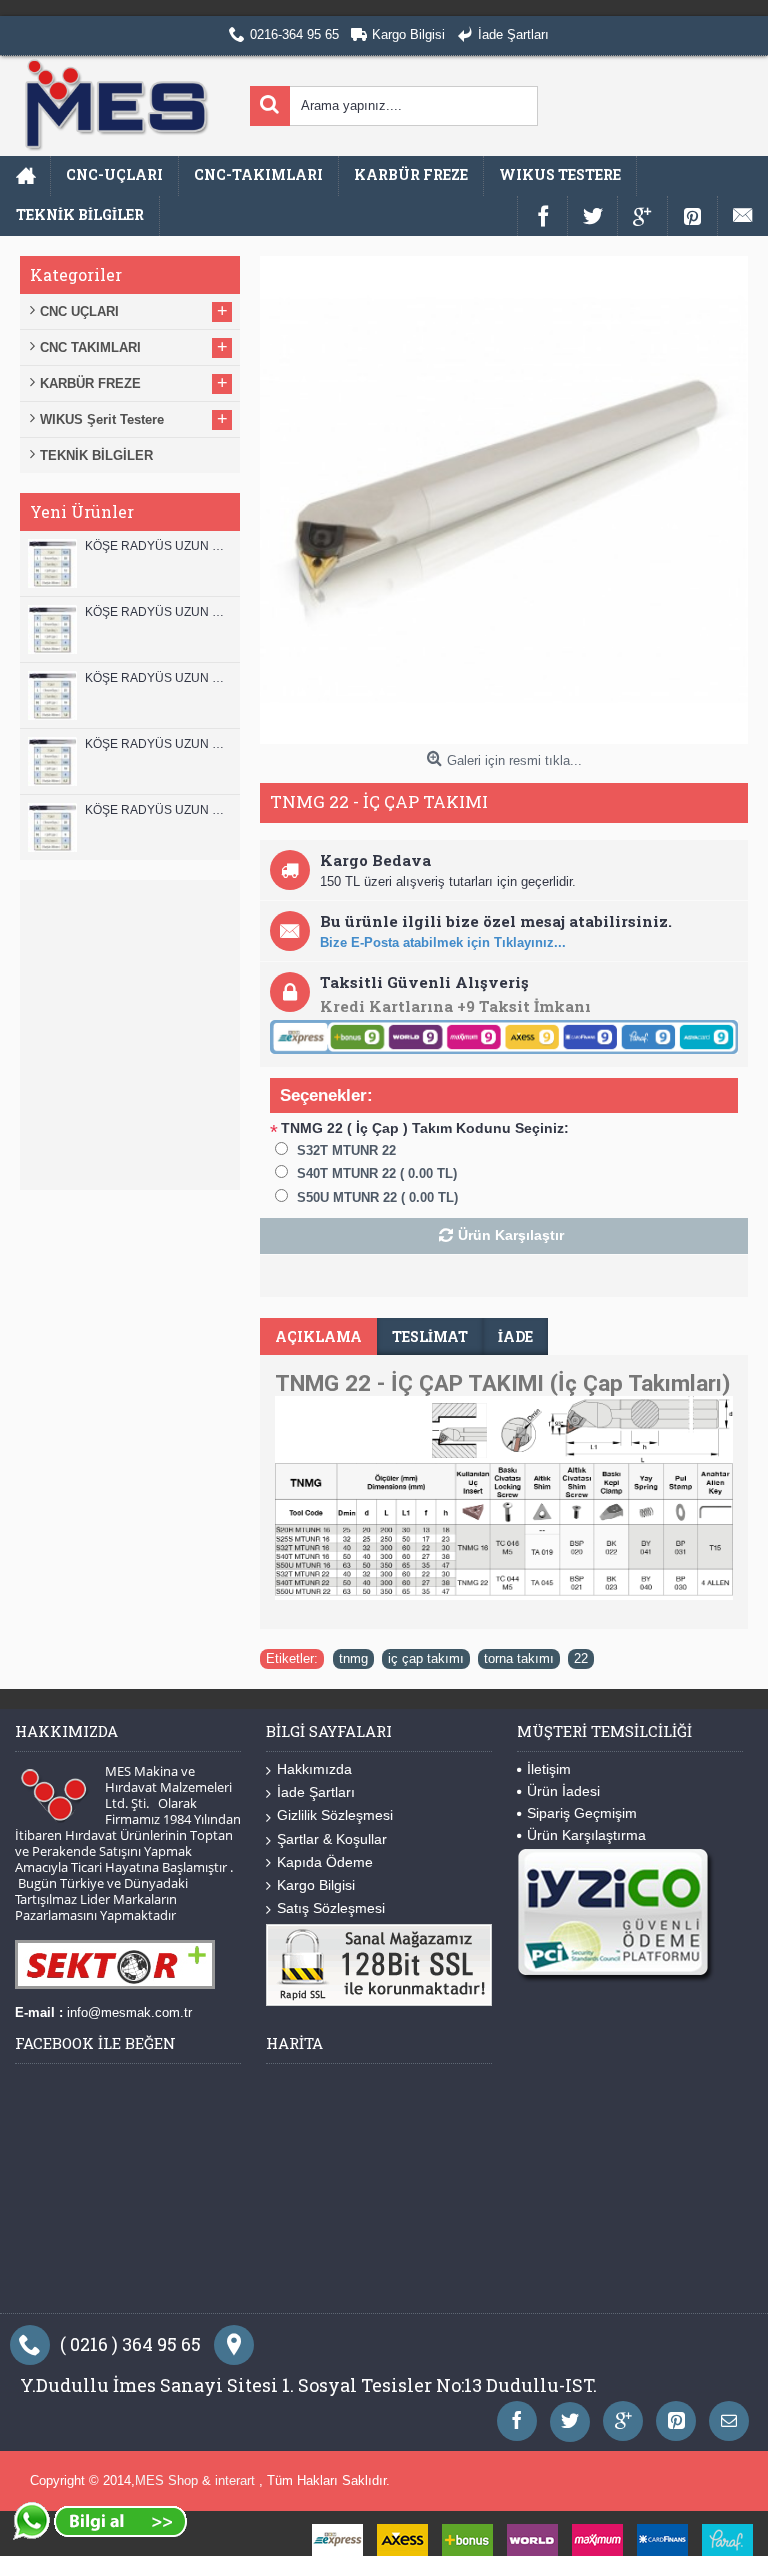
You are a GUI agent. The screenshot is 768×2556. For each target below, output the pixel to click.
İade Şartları (316, 1792)
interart (237, 2480)
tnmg (353, 1658)
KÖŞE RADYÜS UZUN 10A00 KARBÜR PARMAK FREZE (157, 744)
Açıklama (318, 1336)
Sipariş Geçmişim (582, 1813)
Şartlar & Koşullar (332, 1839)
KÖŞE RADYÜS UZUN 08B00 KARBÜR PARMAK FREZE (157, 810)
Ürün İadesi (563, 1791)
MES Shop (168, 2480)
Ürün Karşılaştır (511, 1235)
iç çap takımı (426, 1658)
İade (515, 1336)
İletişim (549, 1769)
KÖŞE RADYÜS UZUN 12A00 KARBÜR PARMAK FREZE (157, 612)
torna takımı (519, 1658)
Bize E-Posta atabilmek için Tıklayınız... (443, 942)
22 (581, 1658)
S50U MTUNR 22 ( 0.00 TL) (377, 1197)
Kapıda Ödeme (325, 1862)
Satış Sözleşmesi (331, 1908)
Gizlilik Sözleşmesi (335, 1815)
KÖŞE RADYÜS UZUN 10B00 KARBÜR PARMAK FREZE (157, 678)
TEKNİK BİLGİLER (96, 455)
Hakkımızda (314, 1769)
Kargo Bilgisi (316, 1885)
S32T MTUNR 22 (346, 1150)
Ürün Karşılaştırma (586, 1835)
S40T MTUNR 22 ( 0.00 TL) (377, 1173)
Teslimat (430, 1336)
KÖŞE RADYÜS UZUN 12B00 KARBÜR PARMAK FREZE (157, 546)
